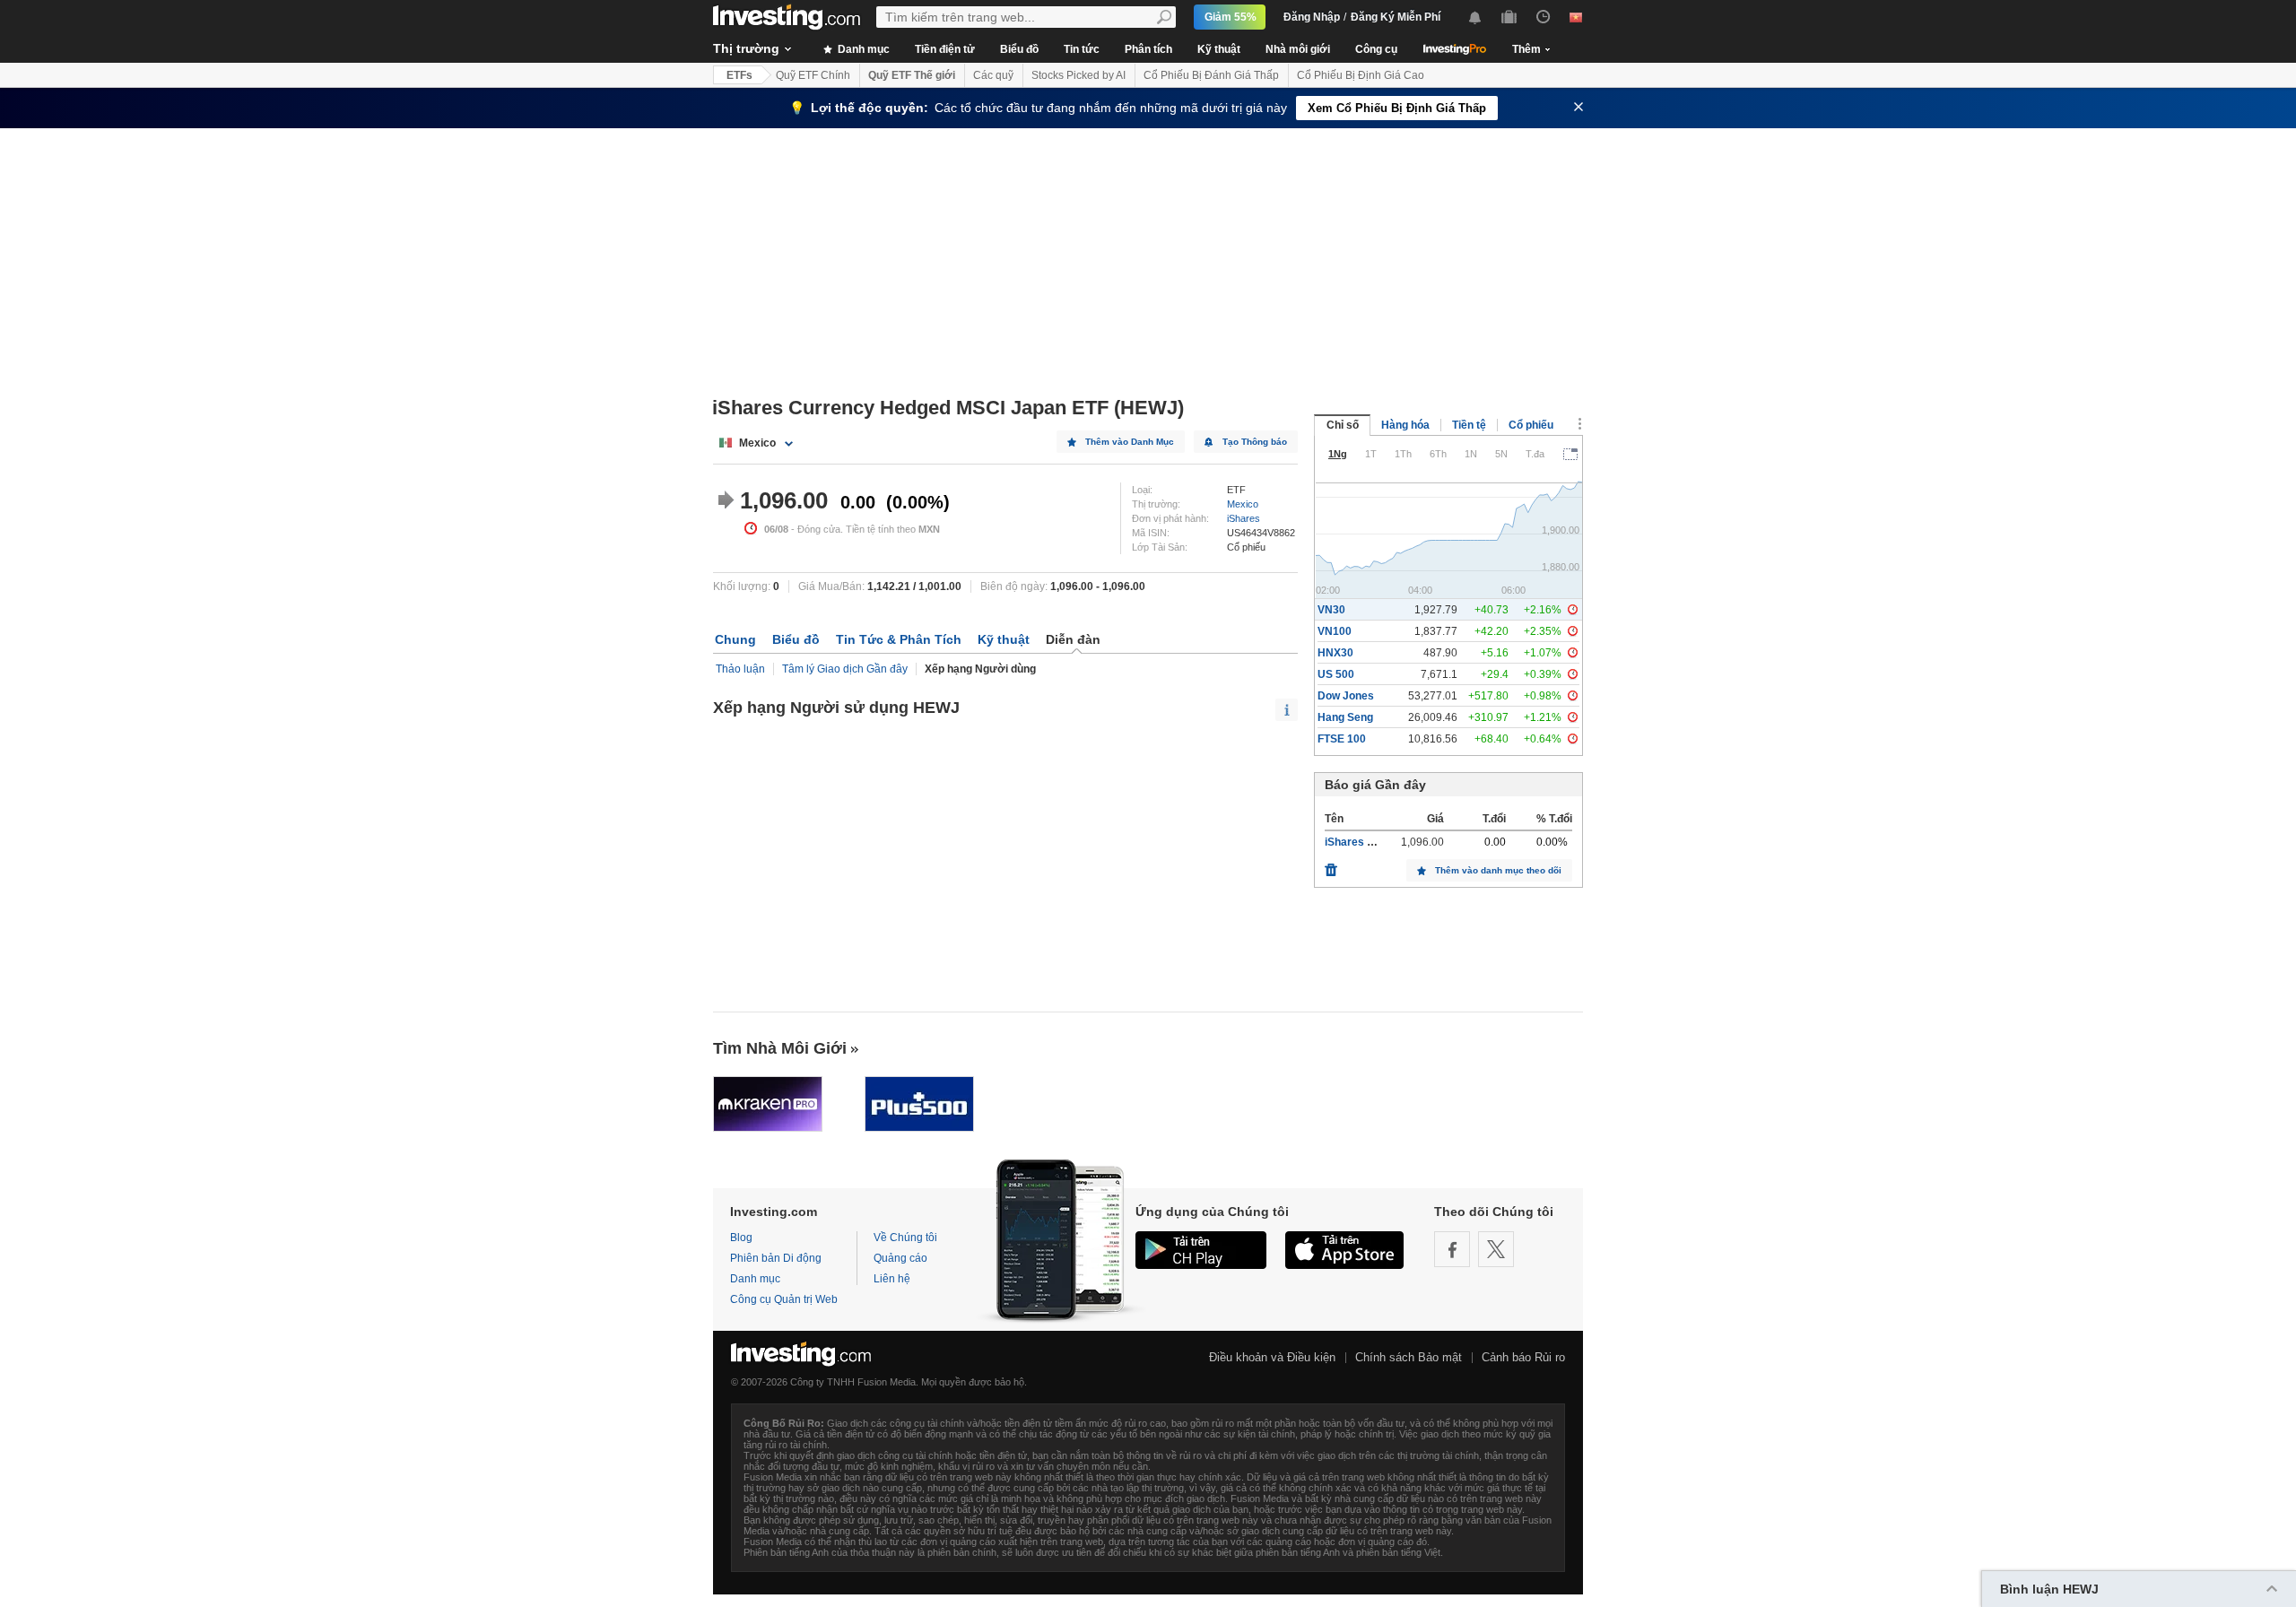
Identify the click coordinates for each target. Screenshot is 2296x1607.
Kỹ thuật (1219, 49)
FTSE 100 (1342, 739)
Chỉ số (1343, 425)
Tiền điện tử (945, 49)
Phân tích (1148, 49)
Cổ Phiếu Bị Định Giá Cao (1361, 75)
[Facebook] (1452, 1249)
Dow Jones (1346, 696)
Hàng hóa (1405, 425)
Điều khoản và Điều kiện (1272, 1357)
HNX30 (1335, 653)
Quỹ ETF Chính (813, 75)
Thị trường (746, 48)
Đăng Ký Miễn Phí (1396, 17)
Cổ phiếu (1531, 425)
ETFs (739, 75)
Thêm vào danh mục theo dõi (1498, 870)
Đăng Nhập (1312, 17)
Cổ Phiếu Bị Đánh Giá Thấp (1211, 75)
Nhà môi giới (1298, 49)
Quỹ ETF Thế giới (912, 75)
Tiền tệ (1469, 425)
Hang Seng (1345, 717)
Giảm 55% (1231, 17)
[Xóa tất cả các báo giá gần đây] (1331, 865)
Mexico (1243, 504)
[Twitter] (1496, 1249)
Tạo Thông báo (1255, 442)
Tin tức (1082, 49)
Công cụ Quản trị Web (784, 1299)
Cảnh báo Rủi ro (1523, 1357)
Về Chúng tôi (905, 1238)
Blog (741, 1238)
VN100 (1335, 631)
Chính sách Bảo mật (1409, 1357)
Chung (735, 639)
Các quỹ (993, 75)
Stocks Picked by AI (1078, 75)
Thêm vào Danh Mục (1130, 442)
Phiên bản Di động (776, 1258)
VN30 (1331, 610)
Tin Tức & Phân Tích (899, 639)
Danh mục (862, 49)
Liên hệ (892, 1279)
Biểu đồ (1019, 49)
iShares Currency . (1373, 842)
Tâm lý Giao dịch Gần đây (845, 669)
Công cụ (1376, 49)
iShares (1244, 518)
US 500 (1336, 674)
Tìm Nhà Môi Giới (780, 1048)
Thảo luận (740, 669)
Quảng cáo (900, 1258)
